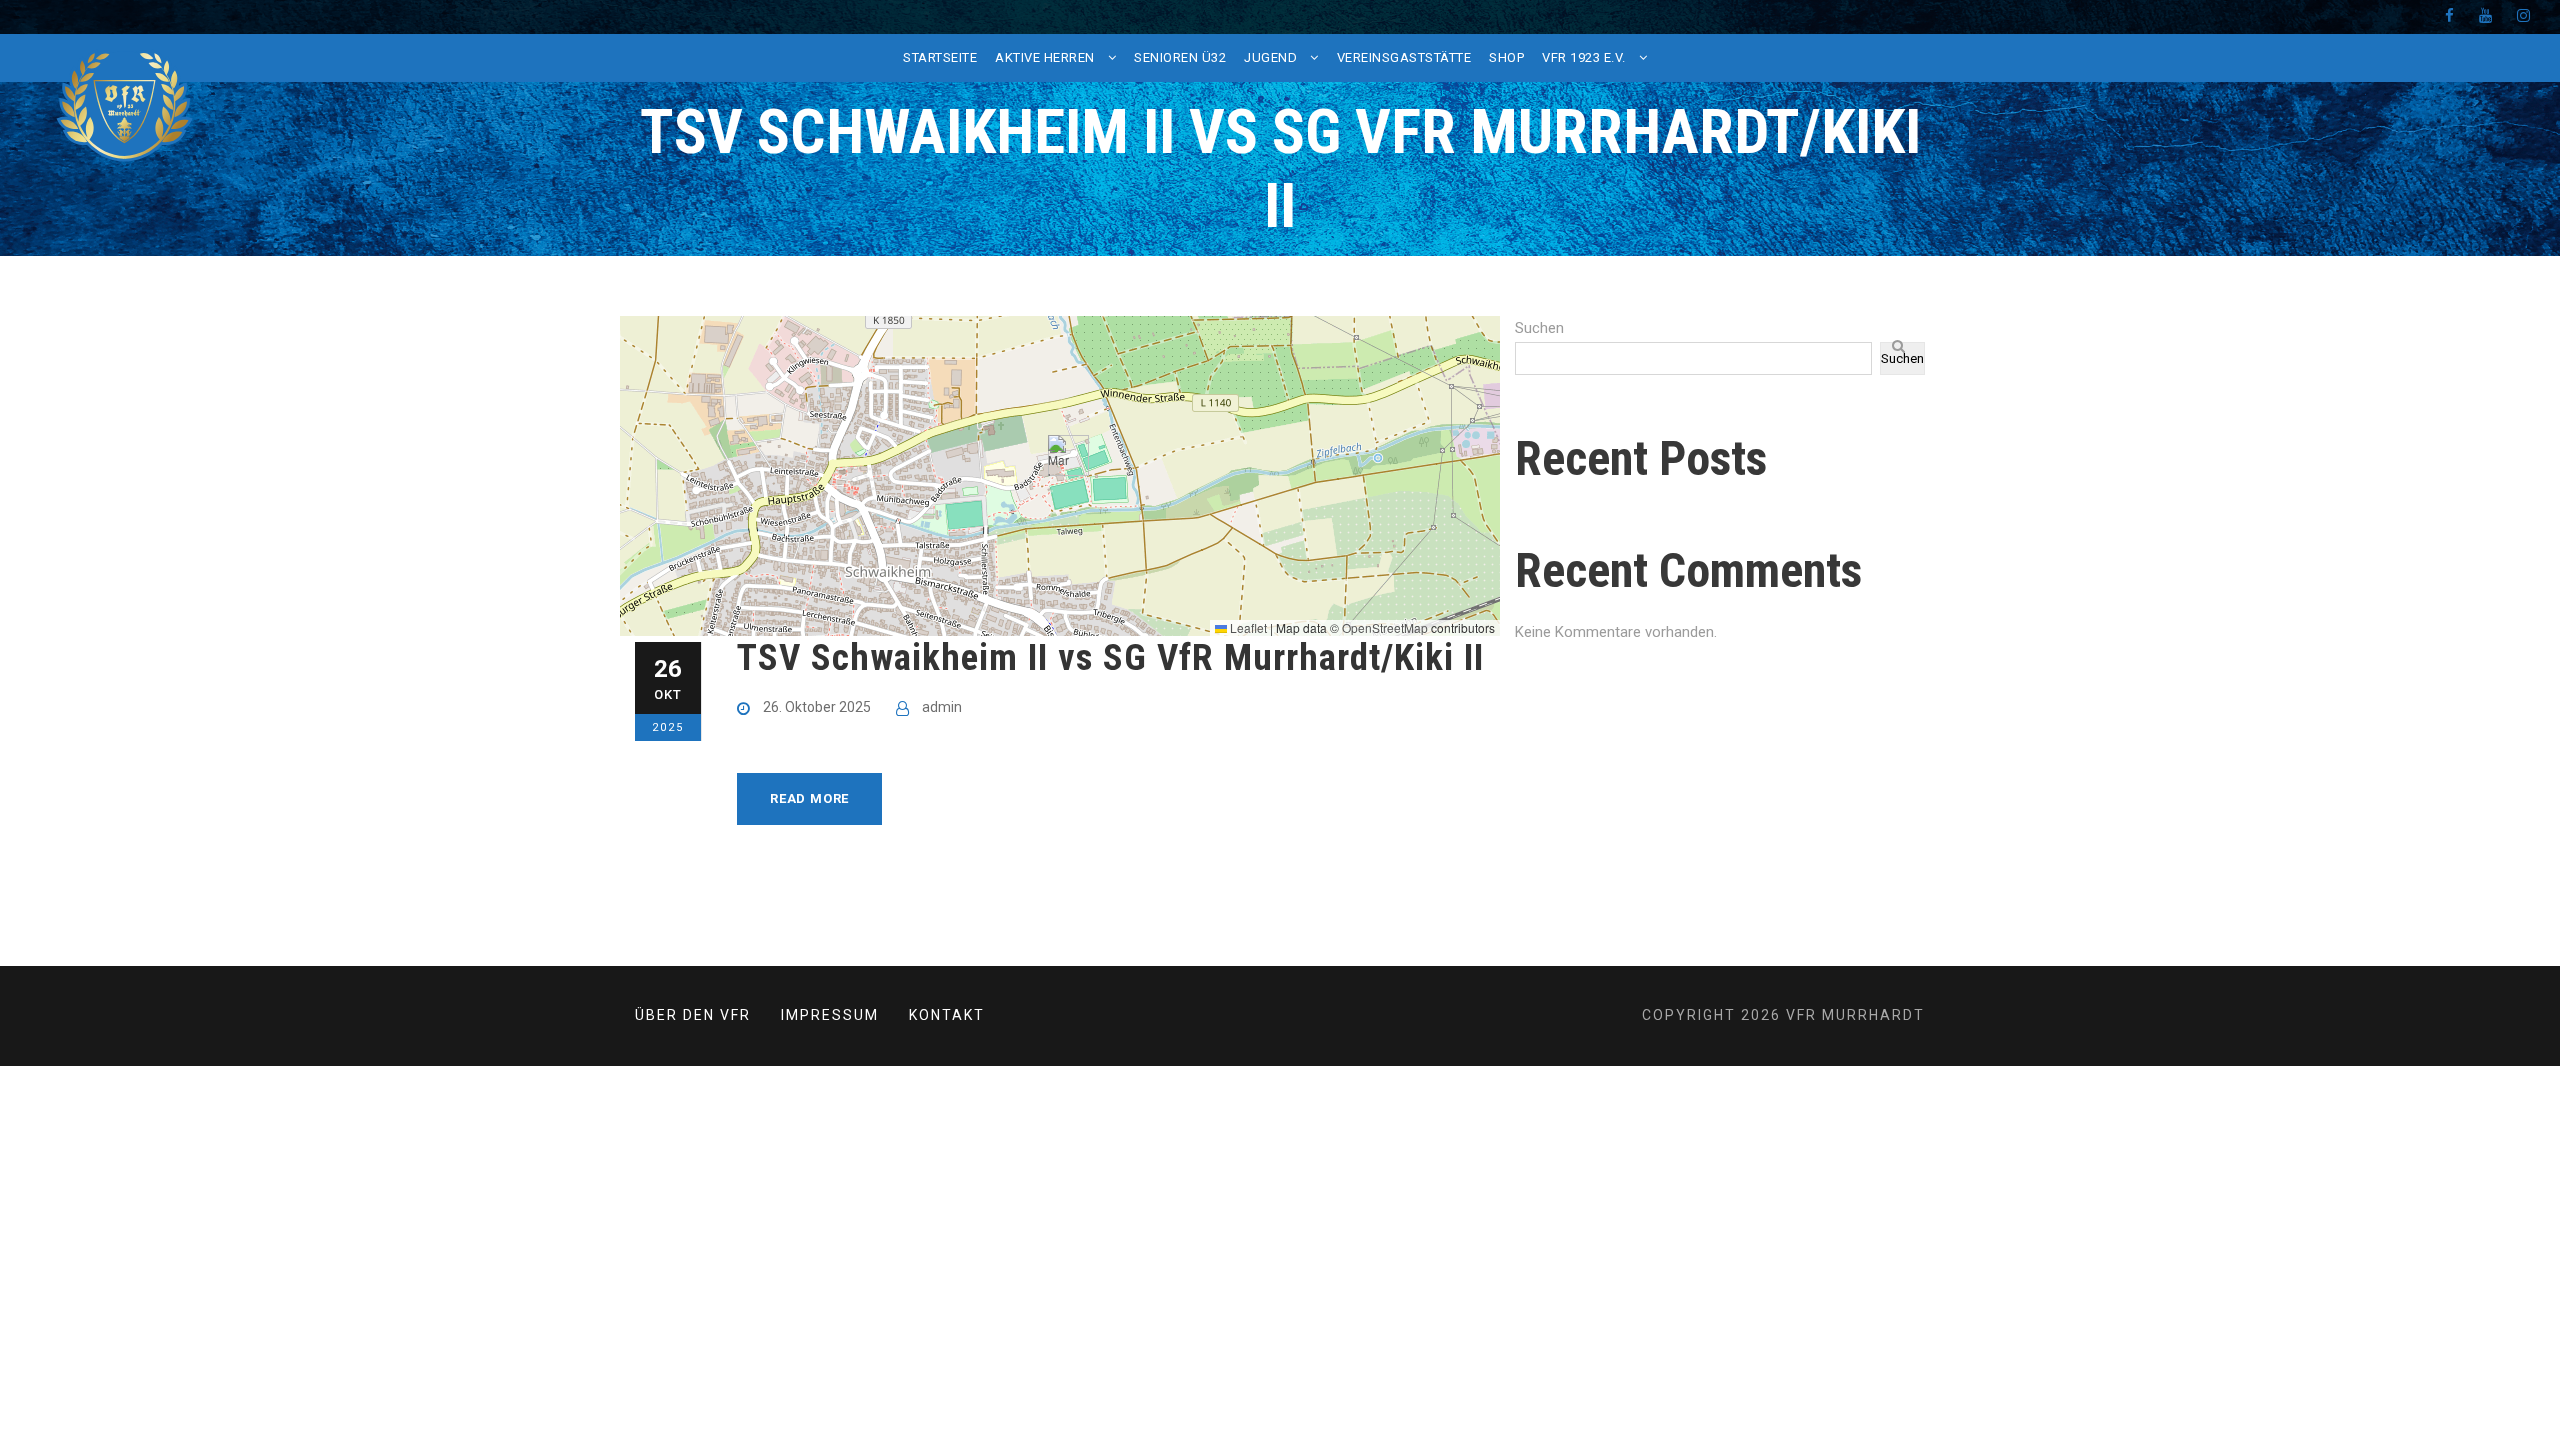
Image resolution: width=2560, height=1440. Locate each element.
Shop (1506, 57)
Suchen (1539, 328)
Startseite (940, 57)
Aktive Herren (1045, 57)
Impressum (830, 1015)
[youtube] (2485, 16)
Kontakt (947, 1015)
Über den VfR (693, 1015)
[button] (1060, 455)
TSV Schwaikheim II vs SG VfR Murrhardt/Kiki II (1110, 657)
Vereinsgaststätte (1404, 57)
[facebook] (2449, 16)
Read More (809, 798)
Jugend (1270, 57)
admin (942, 707)
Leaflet (1247, 627)
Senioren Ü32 (1180, 57)
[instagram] (2523, 16)
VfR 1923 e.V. (1584, 57)
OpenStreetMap (1385, 627)
